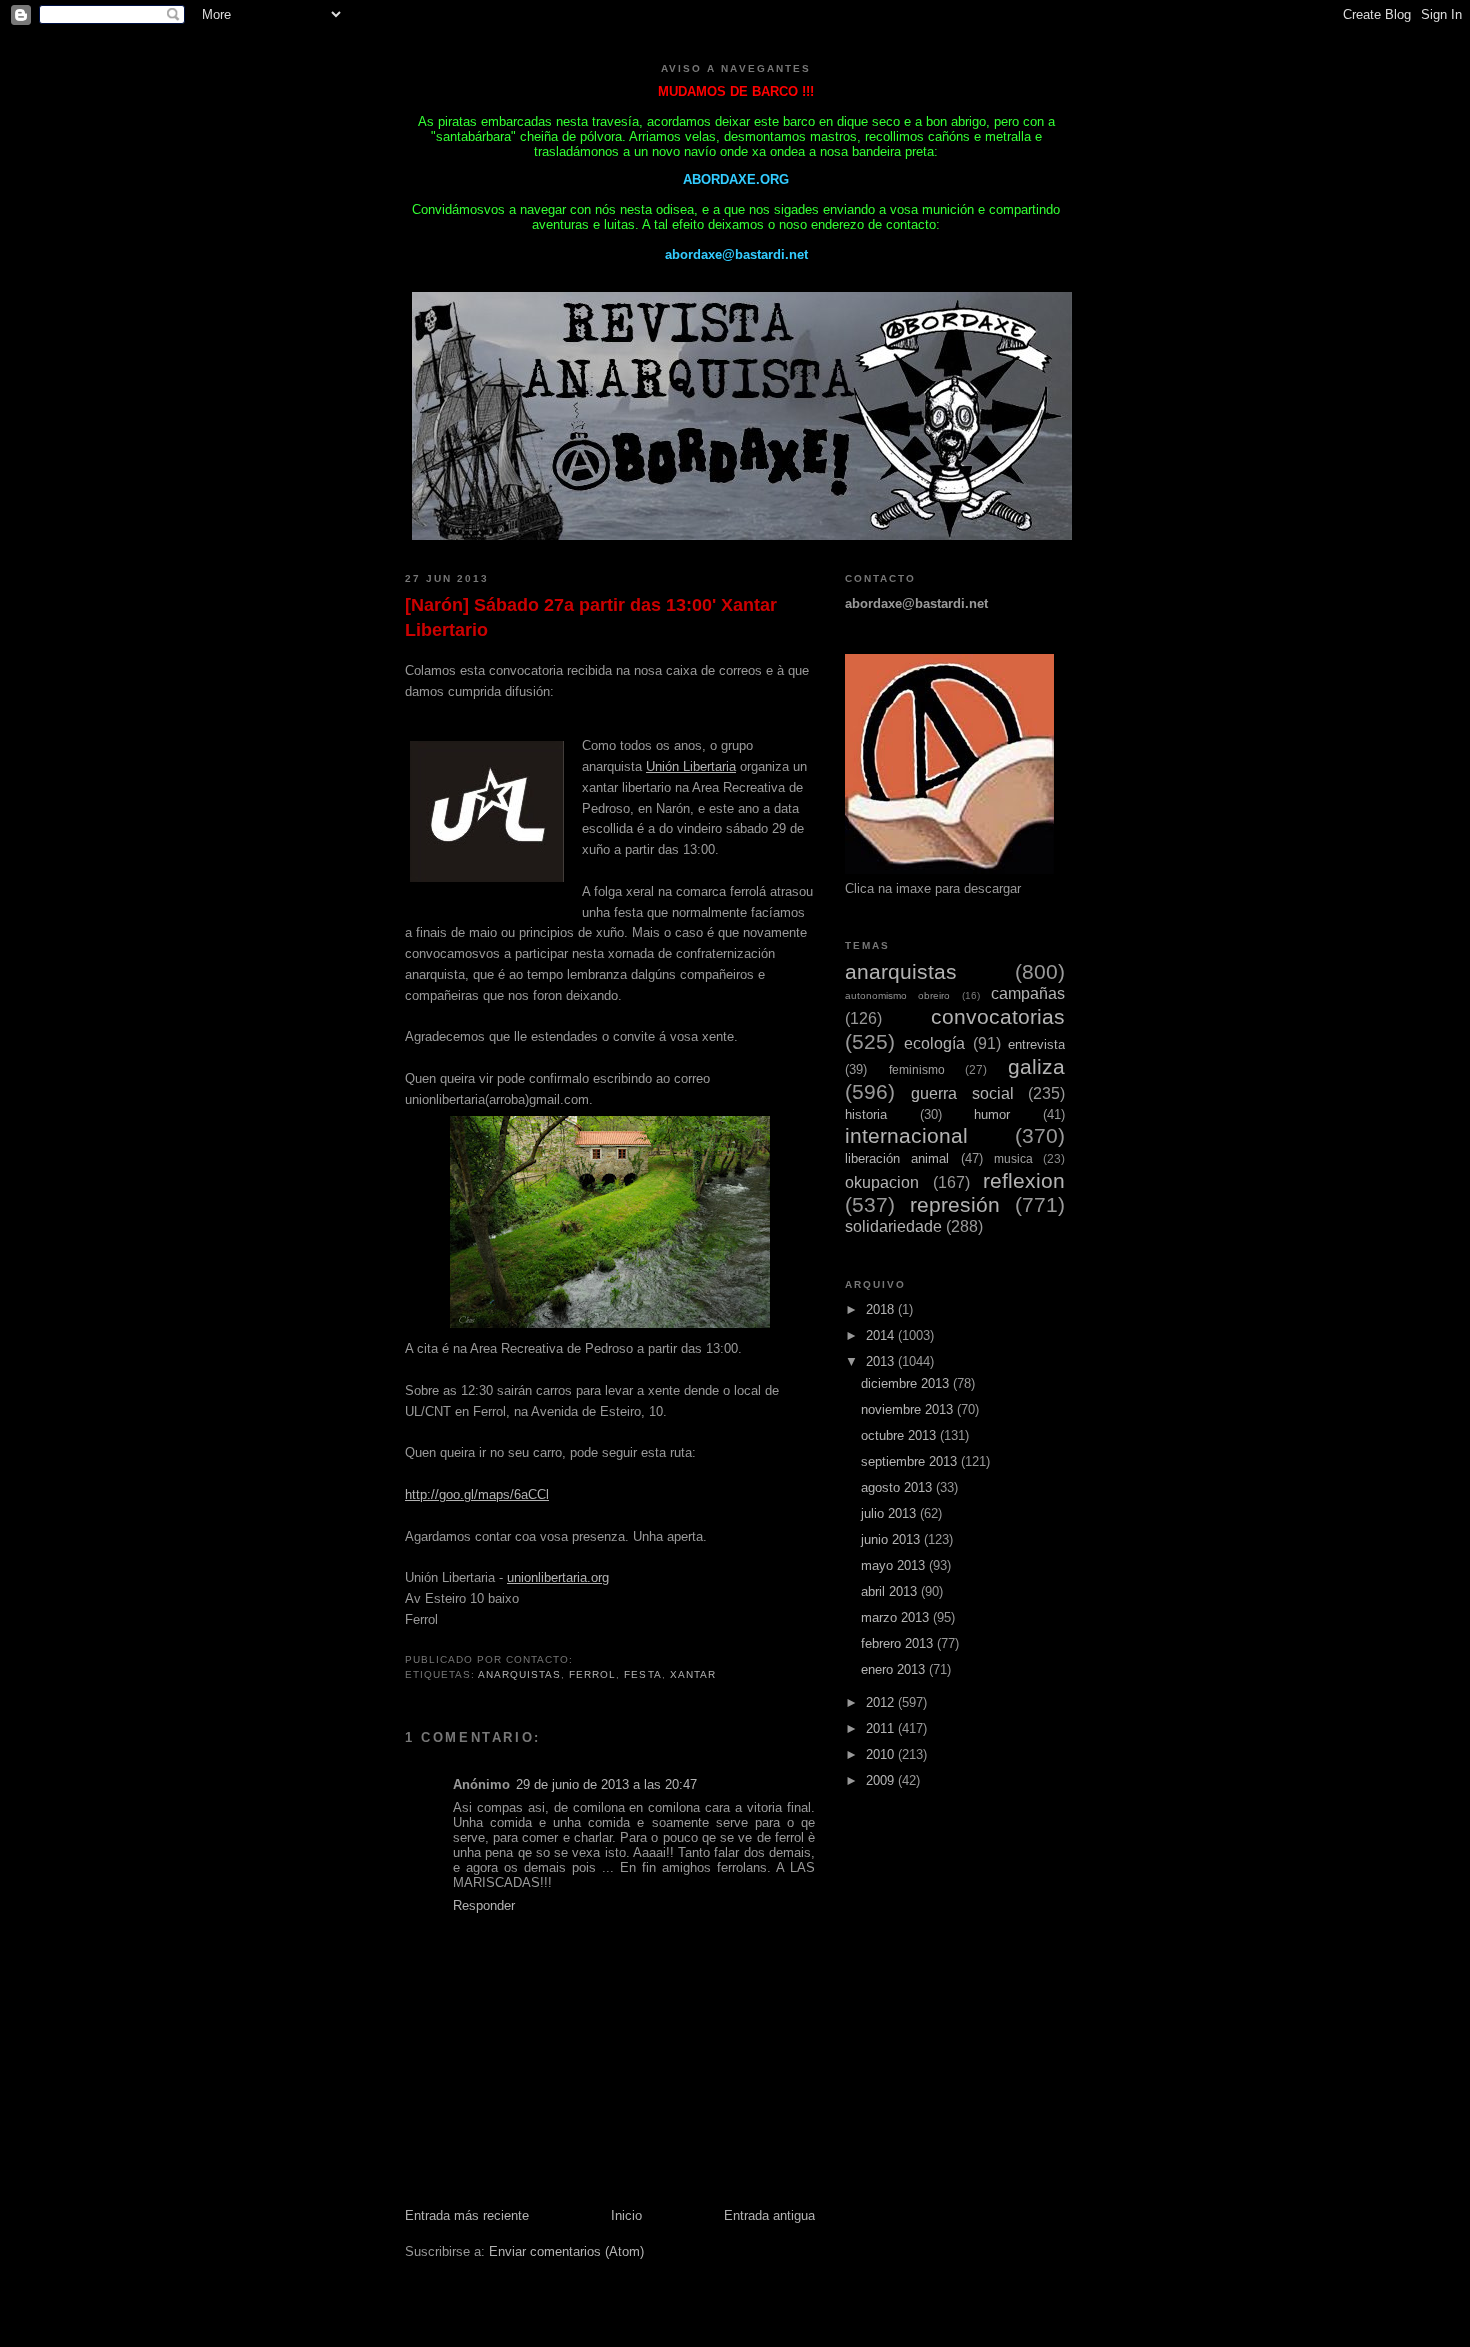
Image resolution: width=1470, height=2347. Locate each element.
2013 (882, 1361)
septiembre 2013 (911, 1461)
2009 (882, 1780)
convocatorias (998, 1016)
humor (992, 1114)
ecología (934, 1043)
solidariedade (893, 1226)
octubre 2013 (900, 1435)
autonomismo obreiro (897, 995)
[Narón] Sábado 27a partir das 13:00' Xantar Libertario (591, 617)
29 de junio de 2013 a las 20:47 (606, 1784)
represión (955, 1204)
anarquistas (519, 1674)
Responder (484, 1905)
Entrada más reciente (467, 2215)
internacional (906, 1135)
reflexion (1024, 1180)
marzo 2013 (897, 1617)
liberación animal (897, 1158)
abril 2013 (891, 1591)
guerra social (962, 1093)
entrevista (1036, 1044)
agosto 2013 (898, 1487)
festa (642, 1674)
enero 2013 (895, 1669)
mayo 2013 (895, 1565)
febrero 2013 (899, 1643)
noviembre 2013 (909, 1409)
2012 (882, 1702)
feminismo (917, 1069)
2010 (882, 1754)
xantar (693, 1674)
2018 (882, 1309)
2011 (882, 1728)
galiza (1036, 1066)
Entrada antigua (769, 2215)
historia (866, 1114)
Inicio (626, 2215)
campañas (1028, 993)
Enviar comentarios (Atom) (566, 2251)
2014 (882, 1335)
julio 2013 (890, 1513)
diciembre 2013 (907, 1383)
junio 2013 (892, 1539)
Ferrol (592, 1674)
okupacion (882, 1182)
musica (1013, 1158)
